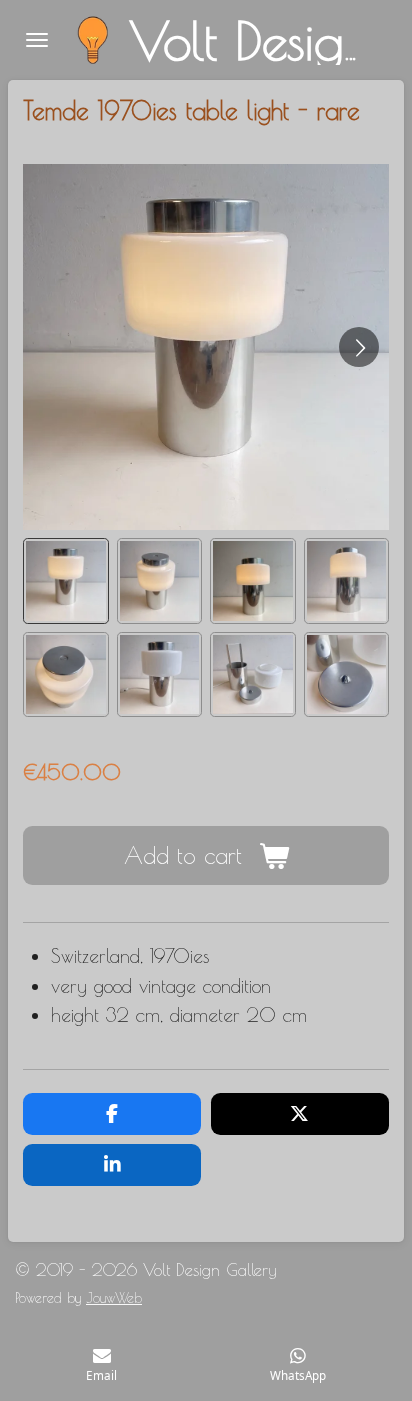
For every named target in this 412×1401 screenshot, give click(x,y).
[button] (66, 581)
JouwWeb (114, 1298)
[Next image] (359, 347)
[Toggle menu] (37, 40)
